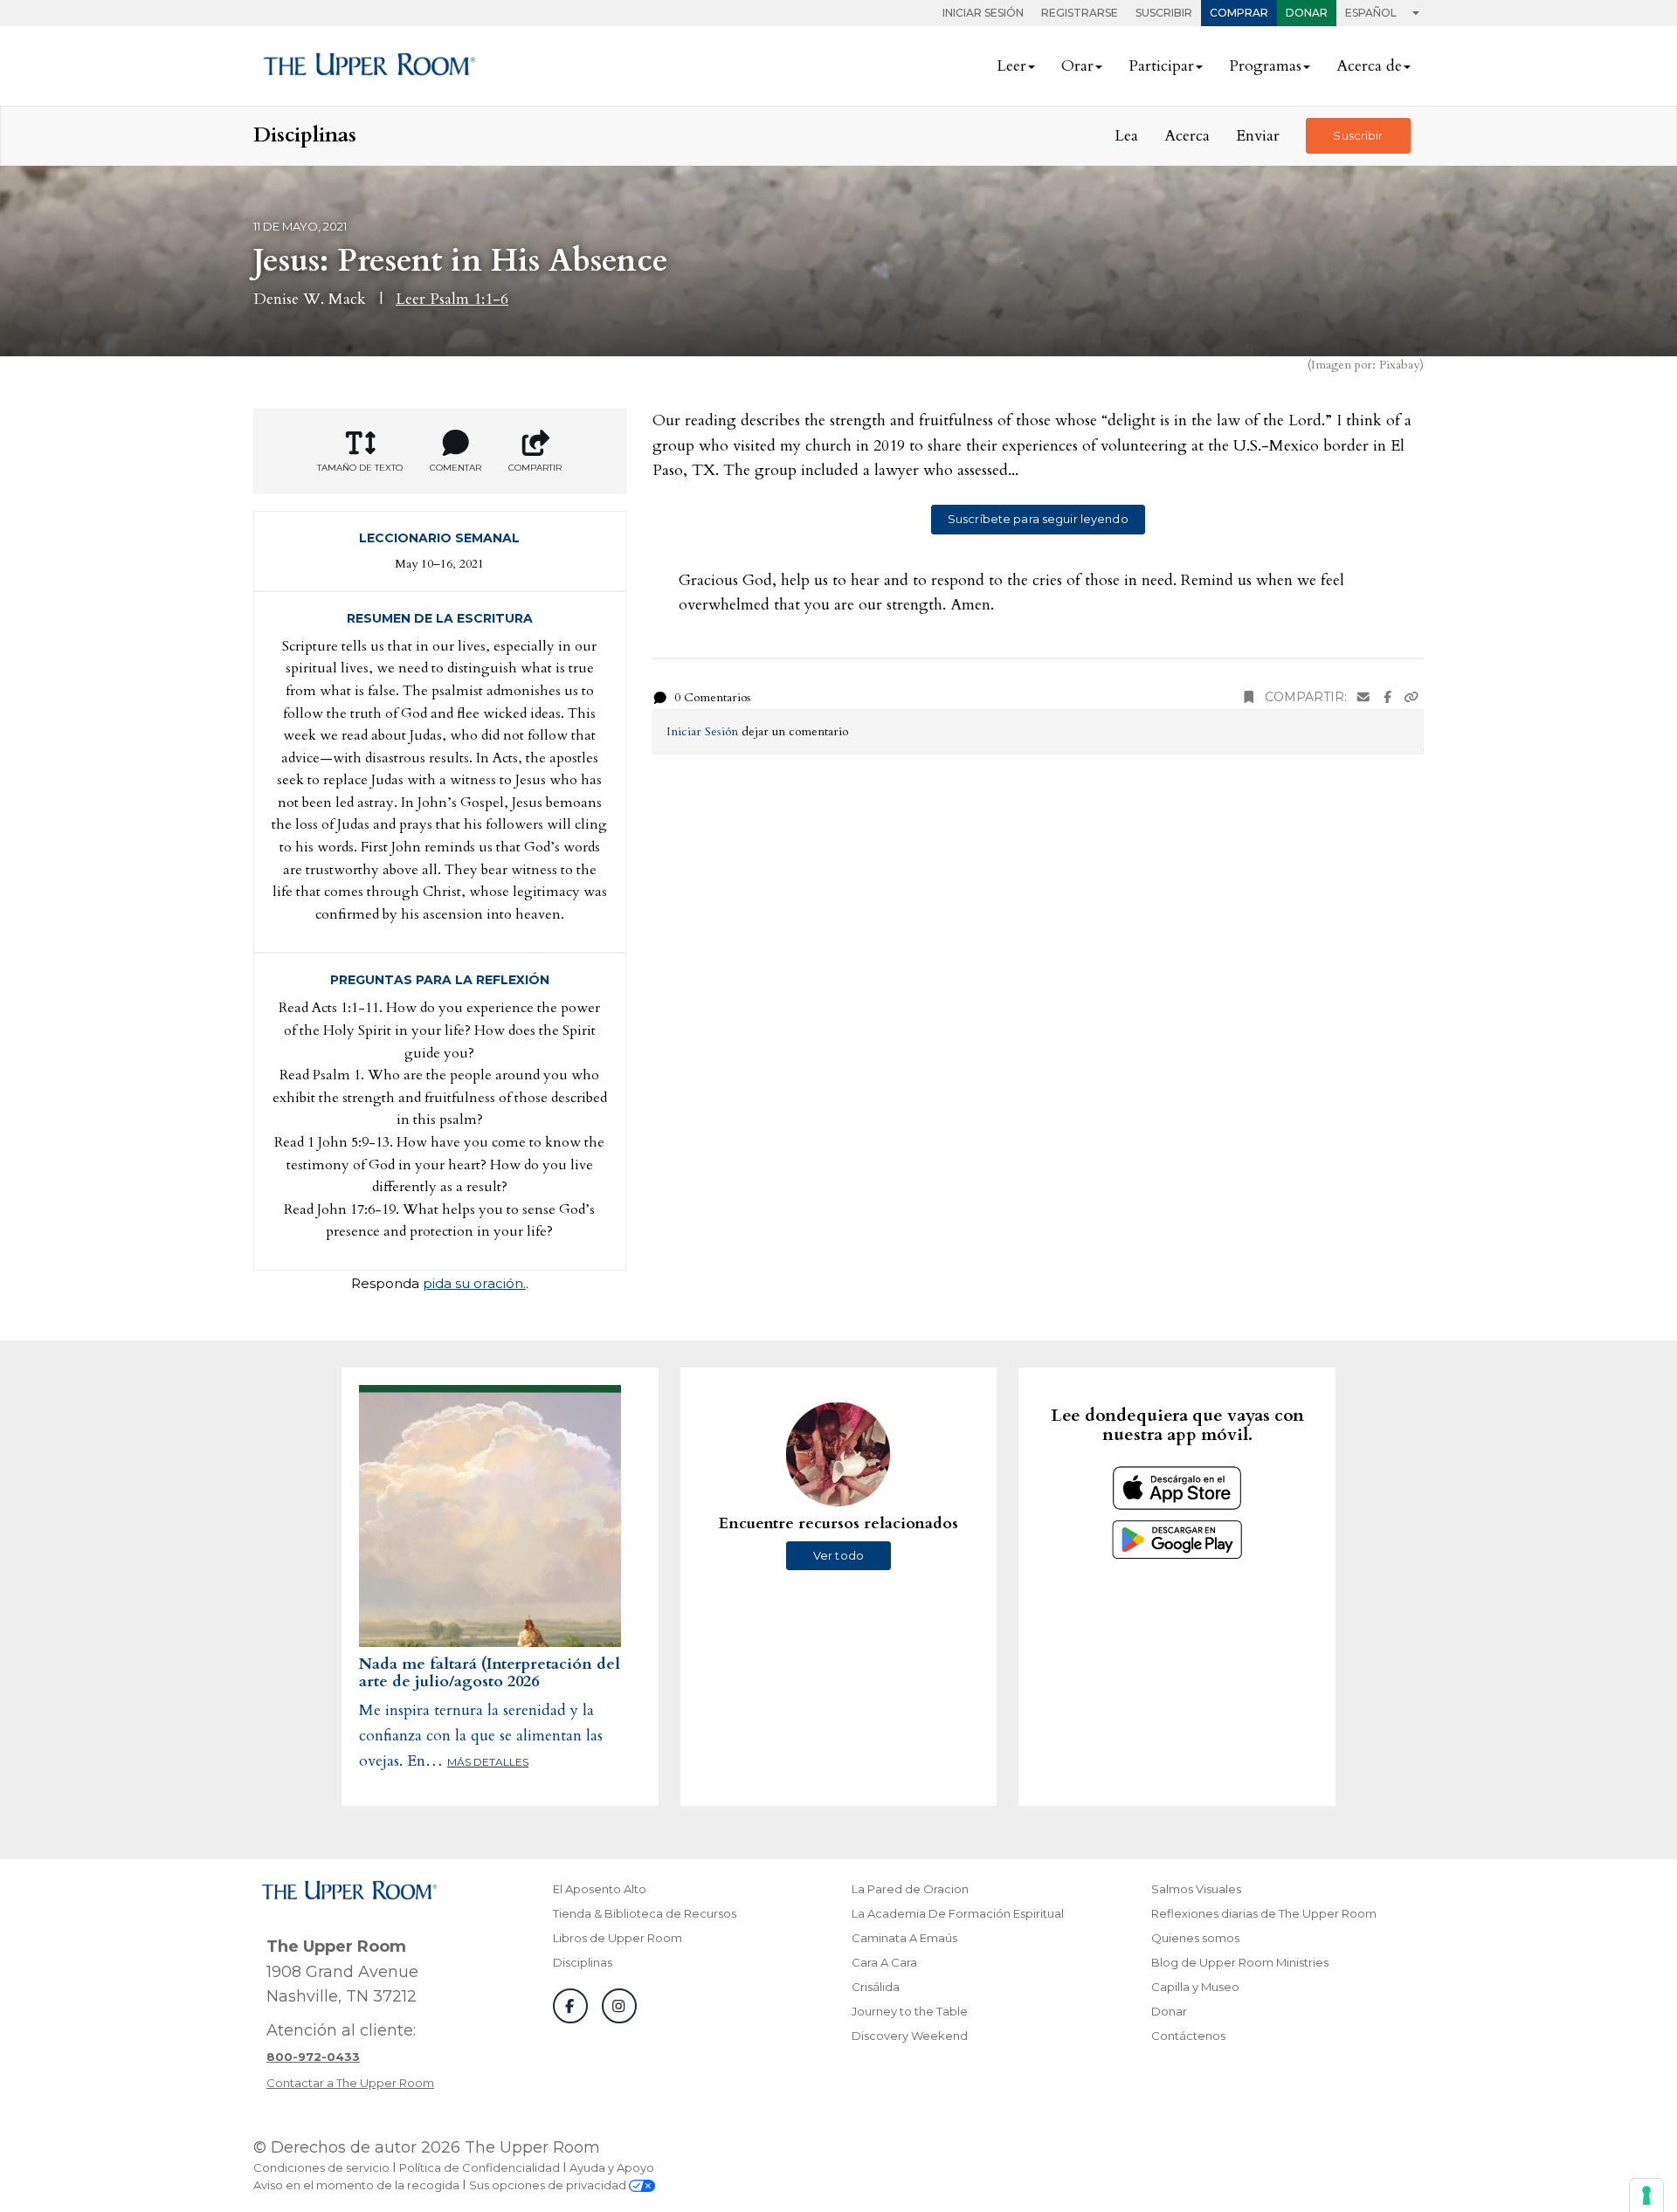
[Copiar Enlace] (1411, 697)
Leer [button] (1011, 66)
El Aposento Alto (600, 1889)
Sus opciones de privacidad (549, 2185)
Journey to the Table (910, 2011)
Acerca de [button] (1369, 66)
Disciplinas (583, 1962)
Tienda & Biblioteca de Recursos (645, 1913)
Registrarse (1080, 13)
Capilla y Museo (1195, 1987)
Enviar (1258, 136)
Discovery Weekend (910, 2036)
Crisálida (876, 1987)
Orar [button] (1077, 66)
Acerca (1187, 136)
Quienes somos (1195, 1938)
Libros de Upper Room (618, 1938)
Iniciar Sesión (983, 13)
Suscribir (1164, 13)
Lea (1126, 136)
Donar (1307, 13)
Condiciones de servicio (321, 2167)
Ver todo (838, 1555)
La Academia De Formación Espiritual (958, 1913)
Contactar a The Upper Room (350, 2083)
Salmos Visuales (1196, 1889)
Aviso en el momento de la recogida (356, 2185)
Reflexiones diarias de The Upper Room (1264, 1913)
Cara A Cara (884, 1962)
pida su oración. (474, 1283)
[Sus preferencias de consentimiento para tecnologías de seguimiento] (1646, 2195)
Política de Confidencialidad (480, 2167)
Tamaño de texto (360, 468)
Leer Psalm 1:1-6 (452, 299)
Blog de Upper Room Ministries (1240, 1962)
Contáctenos (1188, 2036)
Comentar (455, 468)
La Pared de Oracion (910, 1889)
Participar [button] (1161, 66)
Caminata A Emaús (904, 1938)
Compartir (535, 468)
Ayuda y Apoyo (612, 2167)
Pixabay (1399, 365)
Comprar (1239, 13)
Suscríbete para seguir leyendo (1038, 519)
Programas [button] (1265, 66)
